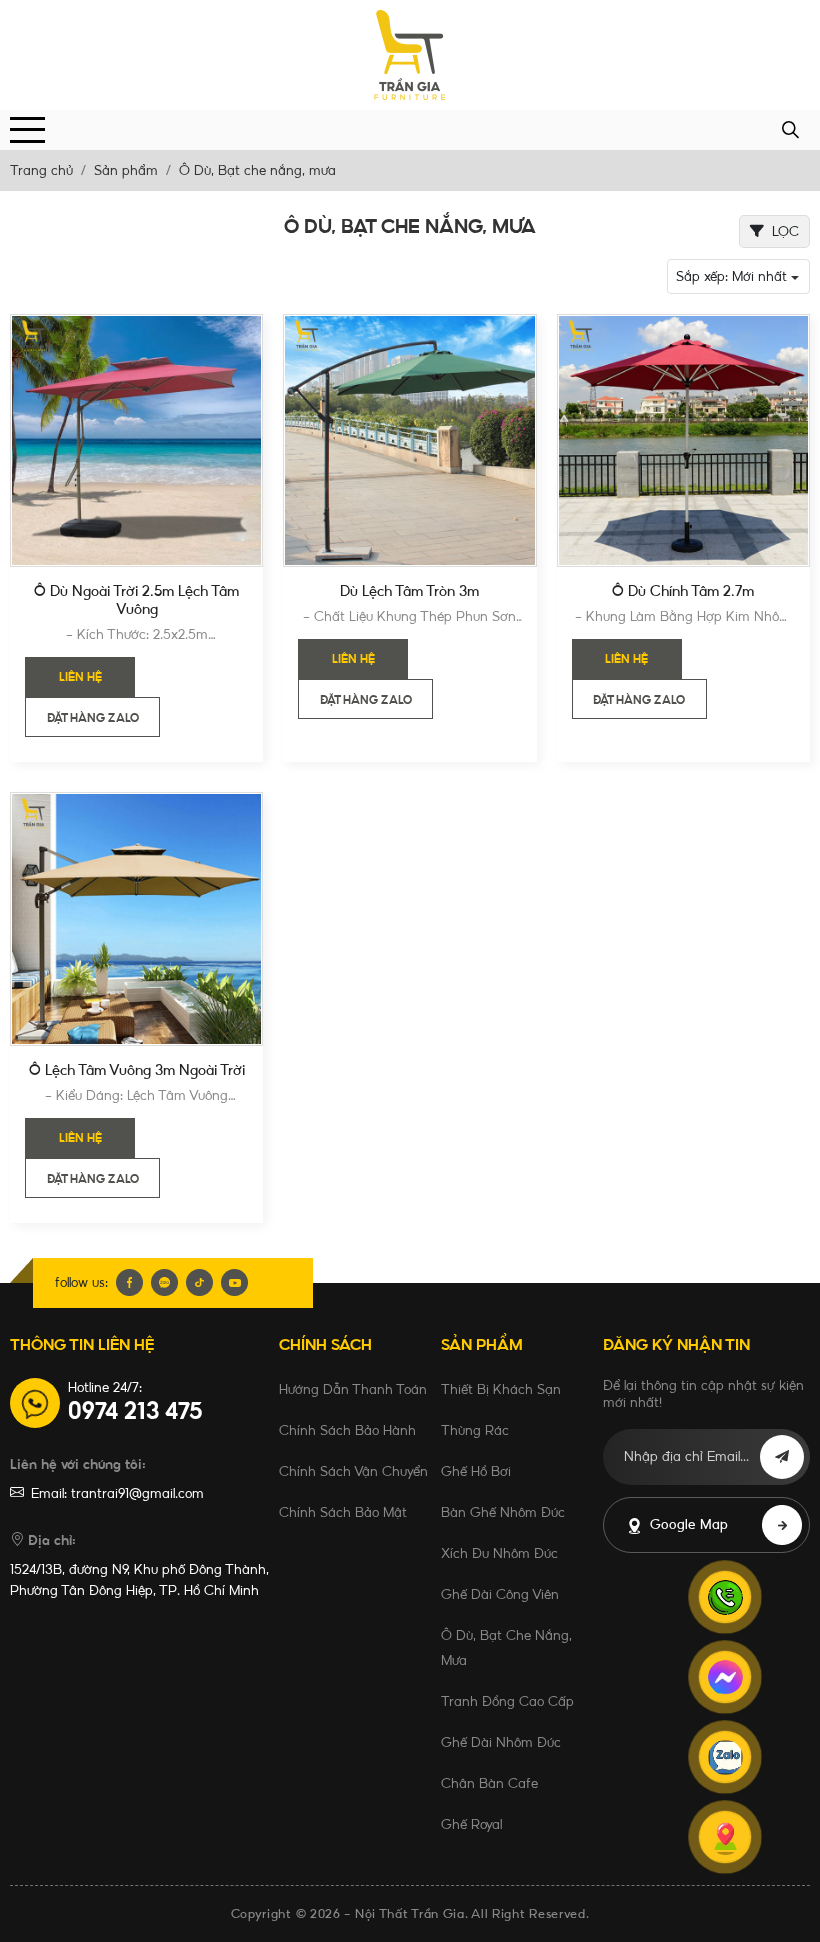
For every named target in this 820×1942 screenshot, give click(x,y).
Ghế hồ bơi (476, 1471)
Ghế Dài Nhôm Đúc (501, 1742)
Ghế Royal (471, 1824)
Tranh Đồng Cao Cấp (507, 1701)
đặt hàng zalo (93, 718)
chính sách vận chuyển (353, 1471)
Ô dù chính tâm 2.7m (683, 591)
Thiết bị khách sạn (501, 1389)
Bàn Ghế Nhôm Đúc (503, 1512)
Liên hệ (80, 677)
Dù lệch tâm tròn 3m (409, 591)
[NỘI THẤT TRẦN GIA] (410, 55)
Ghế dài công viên (500, 1594)
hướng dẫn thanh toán (353, 1389)
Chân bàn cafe (489, 1783)
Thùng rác (475, 1430)
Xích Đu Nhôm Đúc (499, 1553)
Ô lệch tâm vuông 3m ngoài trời (137, 1070)
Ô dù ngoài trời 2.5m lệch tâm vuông (136, 600)
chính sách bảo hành (347, 1430)
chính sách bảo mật (343, 1512)
